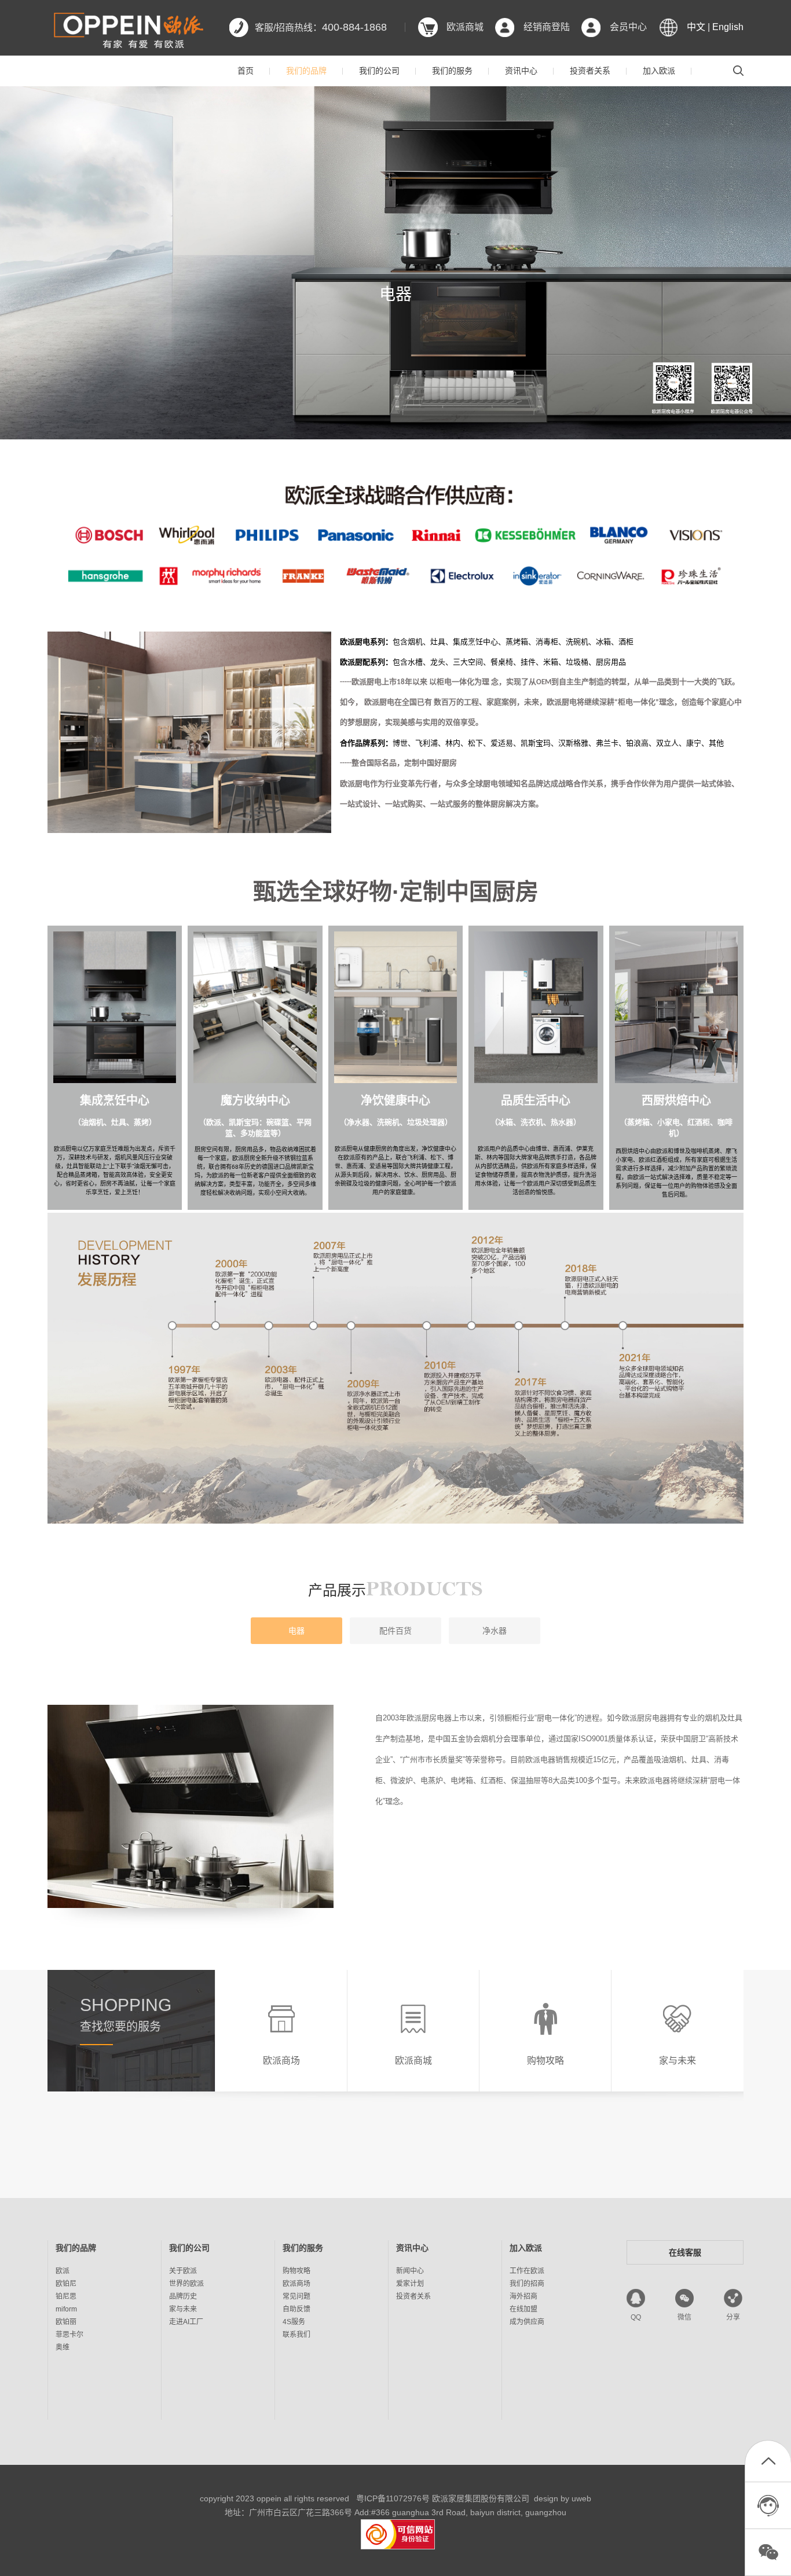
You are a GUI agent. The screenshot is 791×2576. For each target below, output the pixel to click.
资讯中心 (521, 71)
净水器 (495, 1631)
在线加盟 (523, 2309)
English (728, 27)
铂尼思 (66, 2296)
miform (66, 2309)
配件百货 (395, 1631)
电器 (296, 1631)
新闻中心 (410, 2271)
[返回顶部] (768, 2464)
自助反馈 (296, 2309)
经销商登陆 (547, 27)
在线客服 (685, 2252)
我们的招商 (527, 2284)
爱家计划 (410, 2284)
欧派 (63, 2271)
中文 (696, 27)
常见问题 (296, 2296)
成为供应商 (527, 2322)
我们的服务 (452, 71)
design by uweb (563, 2498)
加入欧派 (659, 71)
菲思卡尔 (69, 2335)
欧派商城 (465, 27)
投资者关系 (590, 71)
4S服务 (294, 2322)
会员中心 (628, 27)
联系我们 (296, 2335)
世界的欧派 (186, 2284)
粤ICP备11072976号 (393, 2498)
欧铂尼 (66, 2284)
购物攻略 (296, 2271)
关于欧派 (183, 2271)
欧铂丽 (66, 2322)
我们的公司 (379, 71)
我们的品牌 (306, 71)
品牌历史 (183, 2296)
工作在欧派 (527, 2271)
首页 (246, 71)
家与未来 (183, 2309)
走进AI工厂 (186, 2322)
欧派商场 (296, 2284)
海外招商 (523, 2296)
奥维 (63, 2347)
